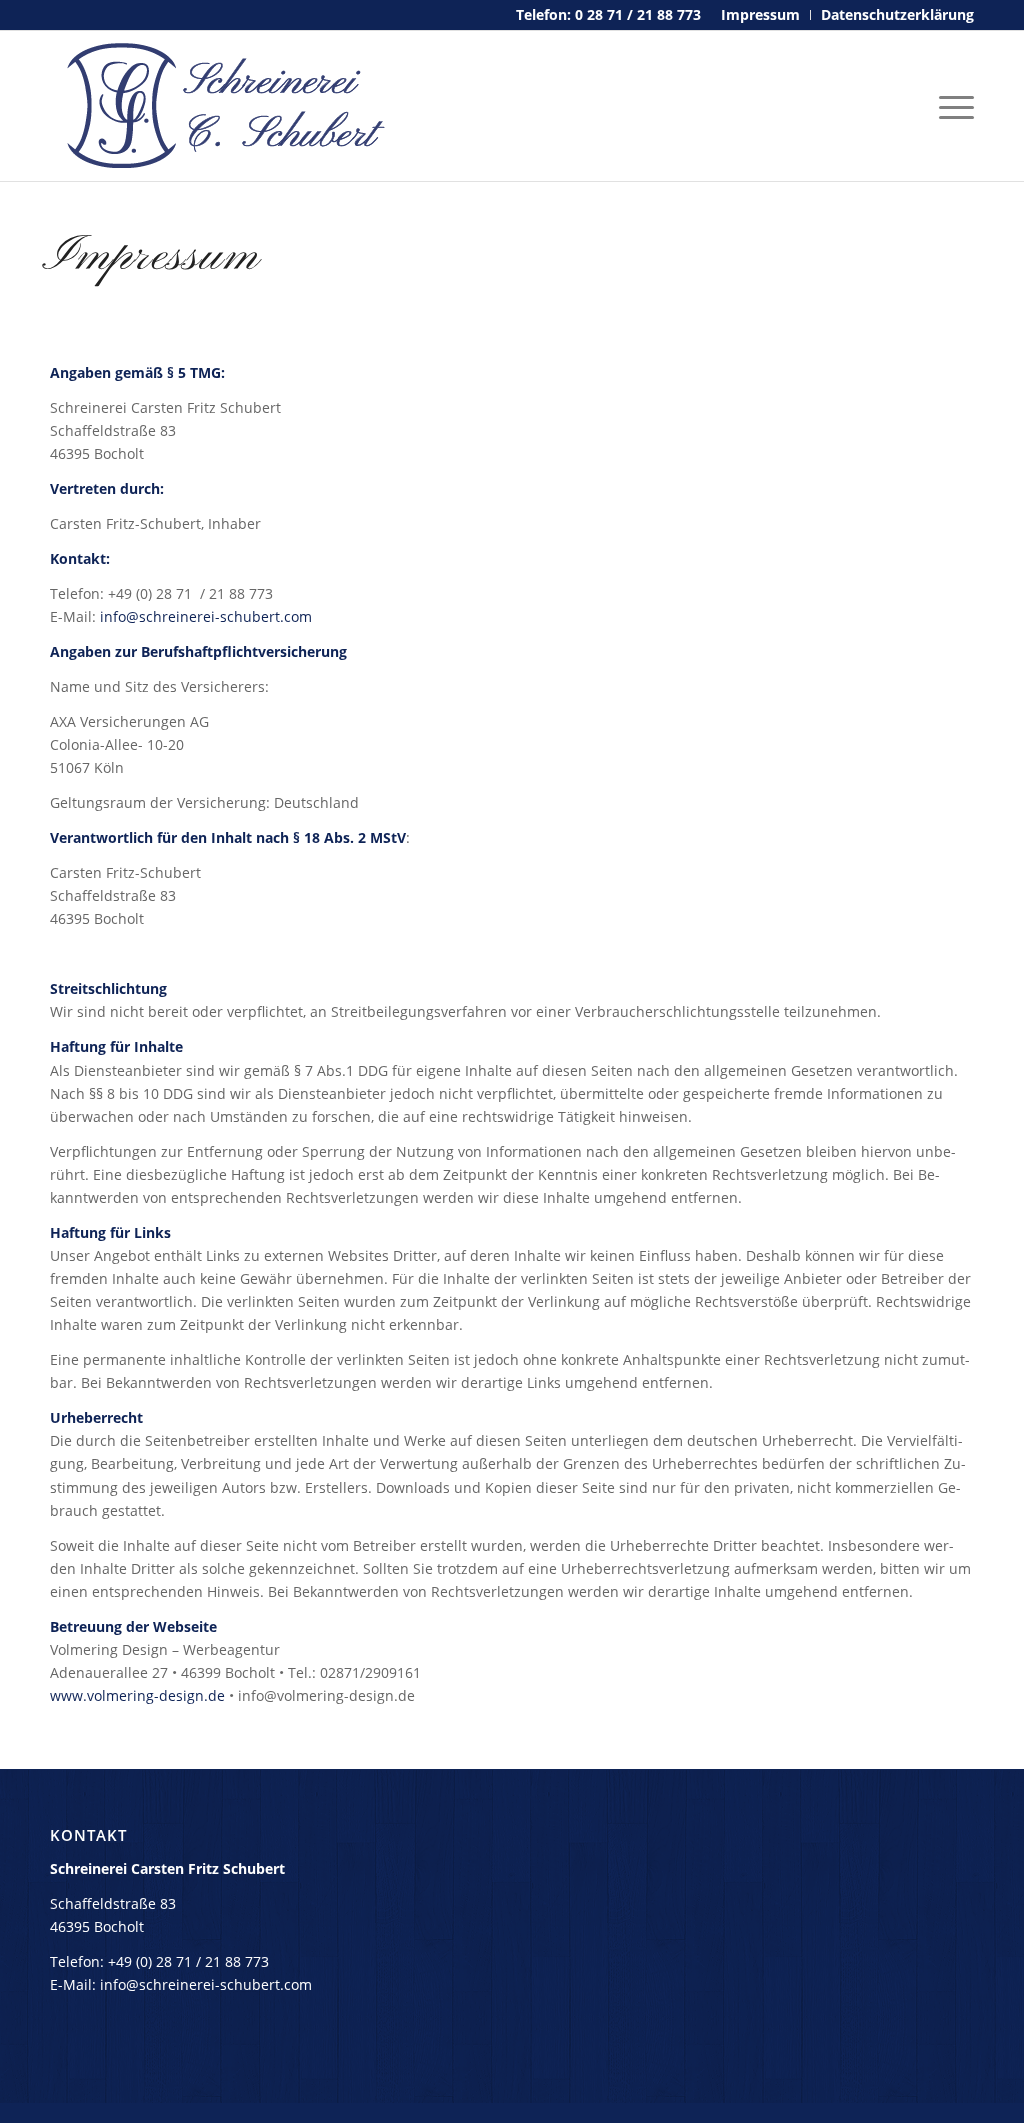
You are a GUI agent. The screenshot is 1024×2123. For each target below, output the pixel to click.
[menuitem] (761, 15)
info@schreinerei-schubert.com (206, 616)
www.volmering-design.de (137, 1695)
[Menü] (950, 106)
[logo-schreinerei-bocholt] (220, 106)
